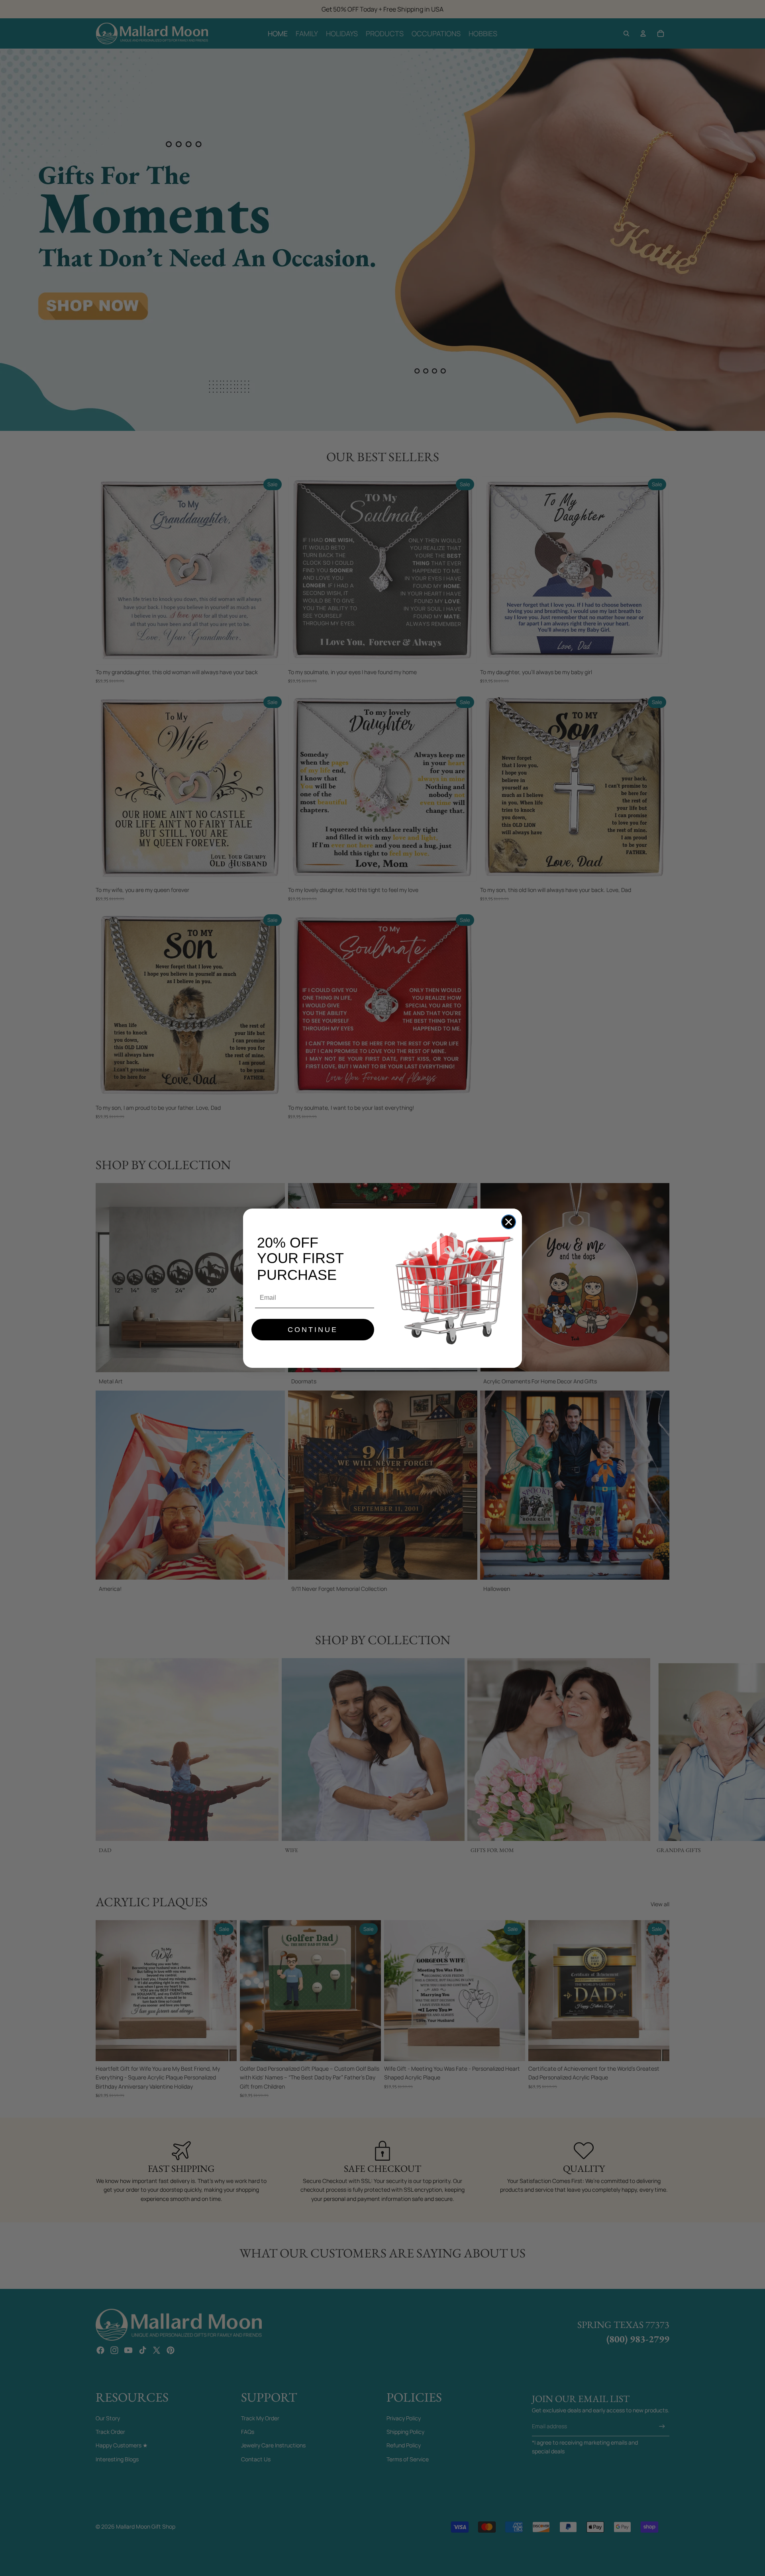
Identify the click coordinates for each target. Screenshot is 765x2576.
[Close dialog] (509, 1222)
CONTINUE (313, 1330)
